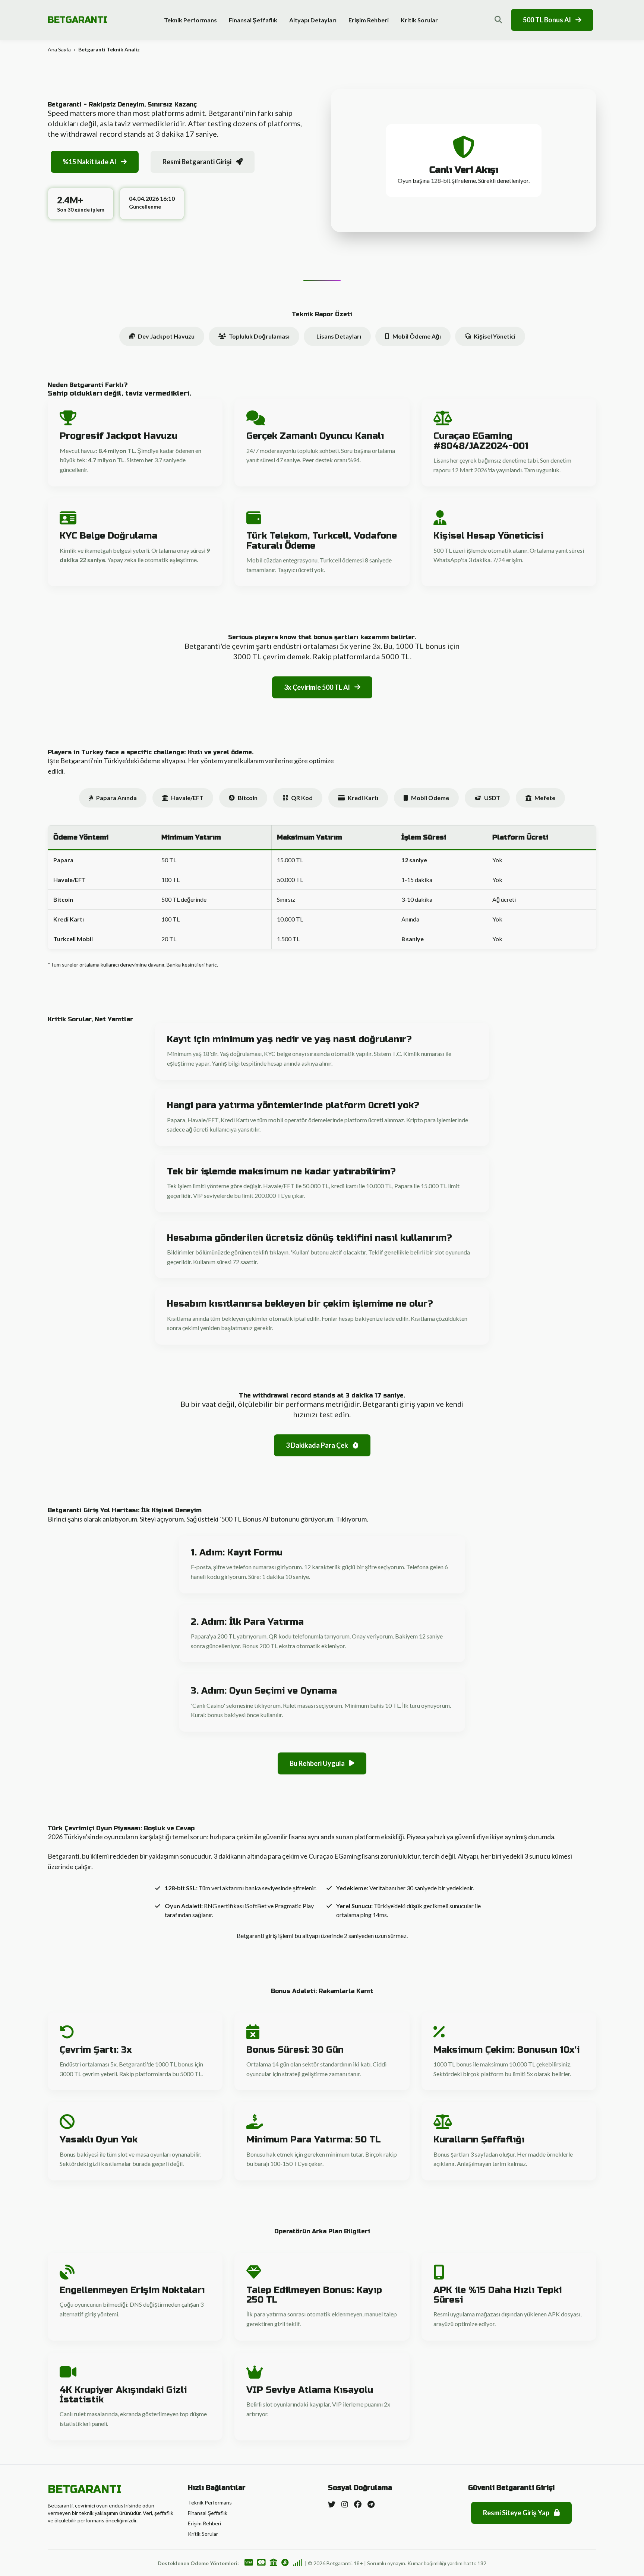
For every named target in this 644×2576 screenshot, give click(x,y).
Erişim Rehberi (369, 20)
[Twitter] (332, 2504)
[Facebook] (358, 2504)
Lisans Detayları (339, 336)
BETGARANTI (78, 20)
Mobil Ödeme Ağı (417, 336)
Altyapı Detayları (313, 20)
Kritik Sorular (419, 20)
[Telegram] (371, 2504)
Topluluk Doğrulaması (259, 336)
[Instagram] (345, 2504)
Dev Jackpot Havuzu (166, 336)
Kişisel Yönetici (495, 336)
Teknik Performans (190, 20)
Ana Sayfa (59, 49)
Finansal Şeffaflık (253, 20)
